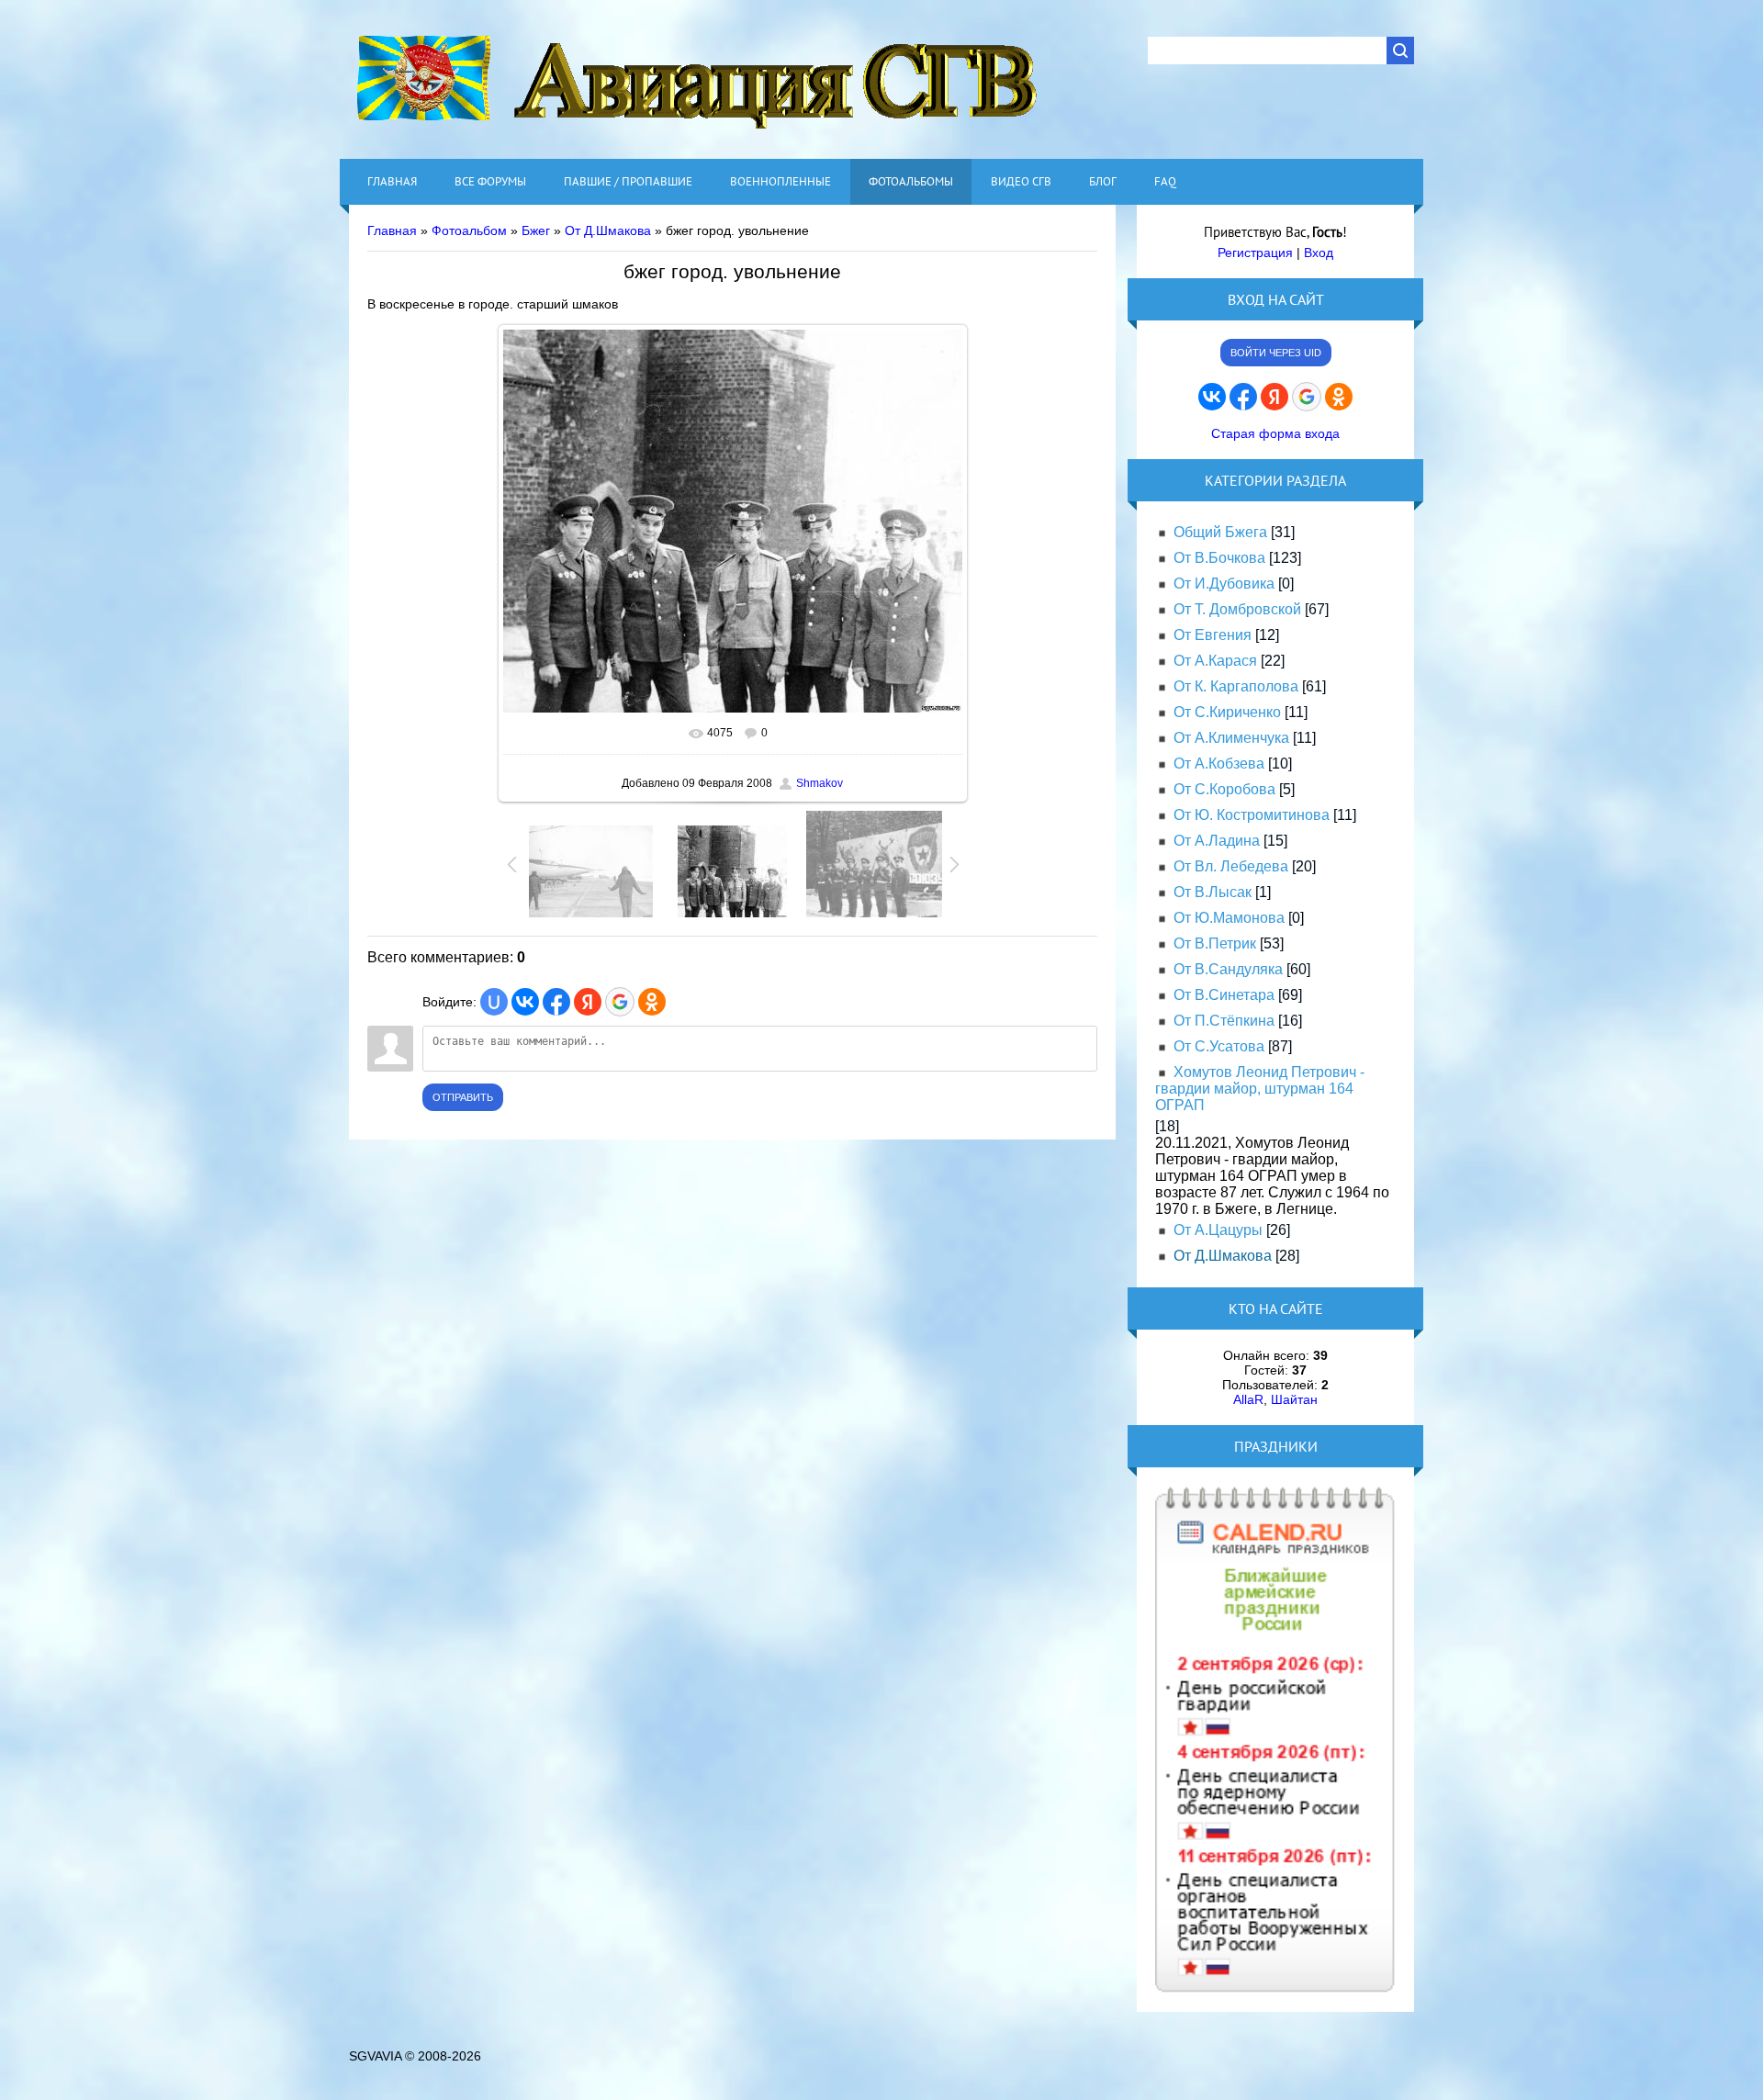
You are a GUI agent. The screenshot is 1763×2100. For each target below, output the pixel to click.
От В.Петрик (1215, 943)
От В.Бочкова (1219, 558)
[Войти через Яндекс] (588, 1002)
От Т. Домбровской (1237, 609)
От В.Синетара (1224, 995)
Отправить (463, 1097)
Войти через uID (1276, 353)
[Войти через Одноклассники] (652, 1002)
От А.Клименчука (1231, 738)
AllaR (1248, 1399)
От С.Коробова (1224, 789)
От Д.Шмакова (608, 230)
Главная (392, 230)
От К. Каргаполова (1236, 686)
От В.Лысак (1213, 892)
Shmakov (820, 783)
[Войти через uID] (494, 1002)
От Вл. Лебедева (1231, 866)
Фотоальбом (469, 230)
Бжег (536, 230)
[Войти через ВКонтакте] (525, 1002)
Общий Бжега (1220, 532)
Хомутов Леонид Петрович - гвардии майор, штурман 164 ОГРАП (1260, 1089)
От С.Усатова (1219, 1046)
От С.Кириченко (1227, 712)
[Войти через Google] (620, 1002)
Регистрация (1255, 253)
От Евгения (1213, 635)
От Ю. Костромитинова (1252, 815)
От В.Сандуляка (1228, 969)
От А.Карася (1215, 661)
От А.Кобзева (1219, 764)
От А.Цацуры (1218, 1230)
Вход (1319, 253)
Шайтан (1294, 1399)
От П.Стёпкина (1224, 1021)
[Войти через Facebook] (556, 1002)
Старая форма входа (1275, 433)
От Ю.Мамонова (1229, 918)
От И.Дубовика (1224, 584)
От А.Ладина (1217, 841)
